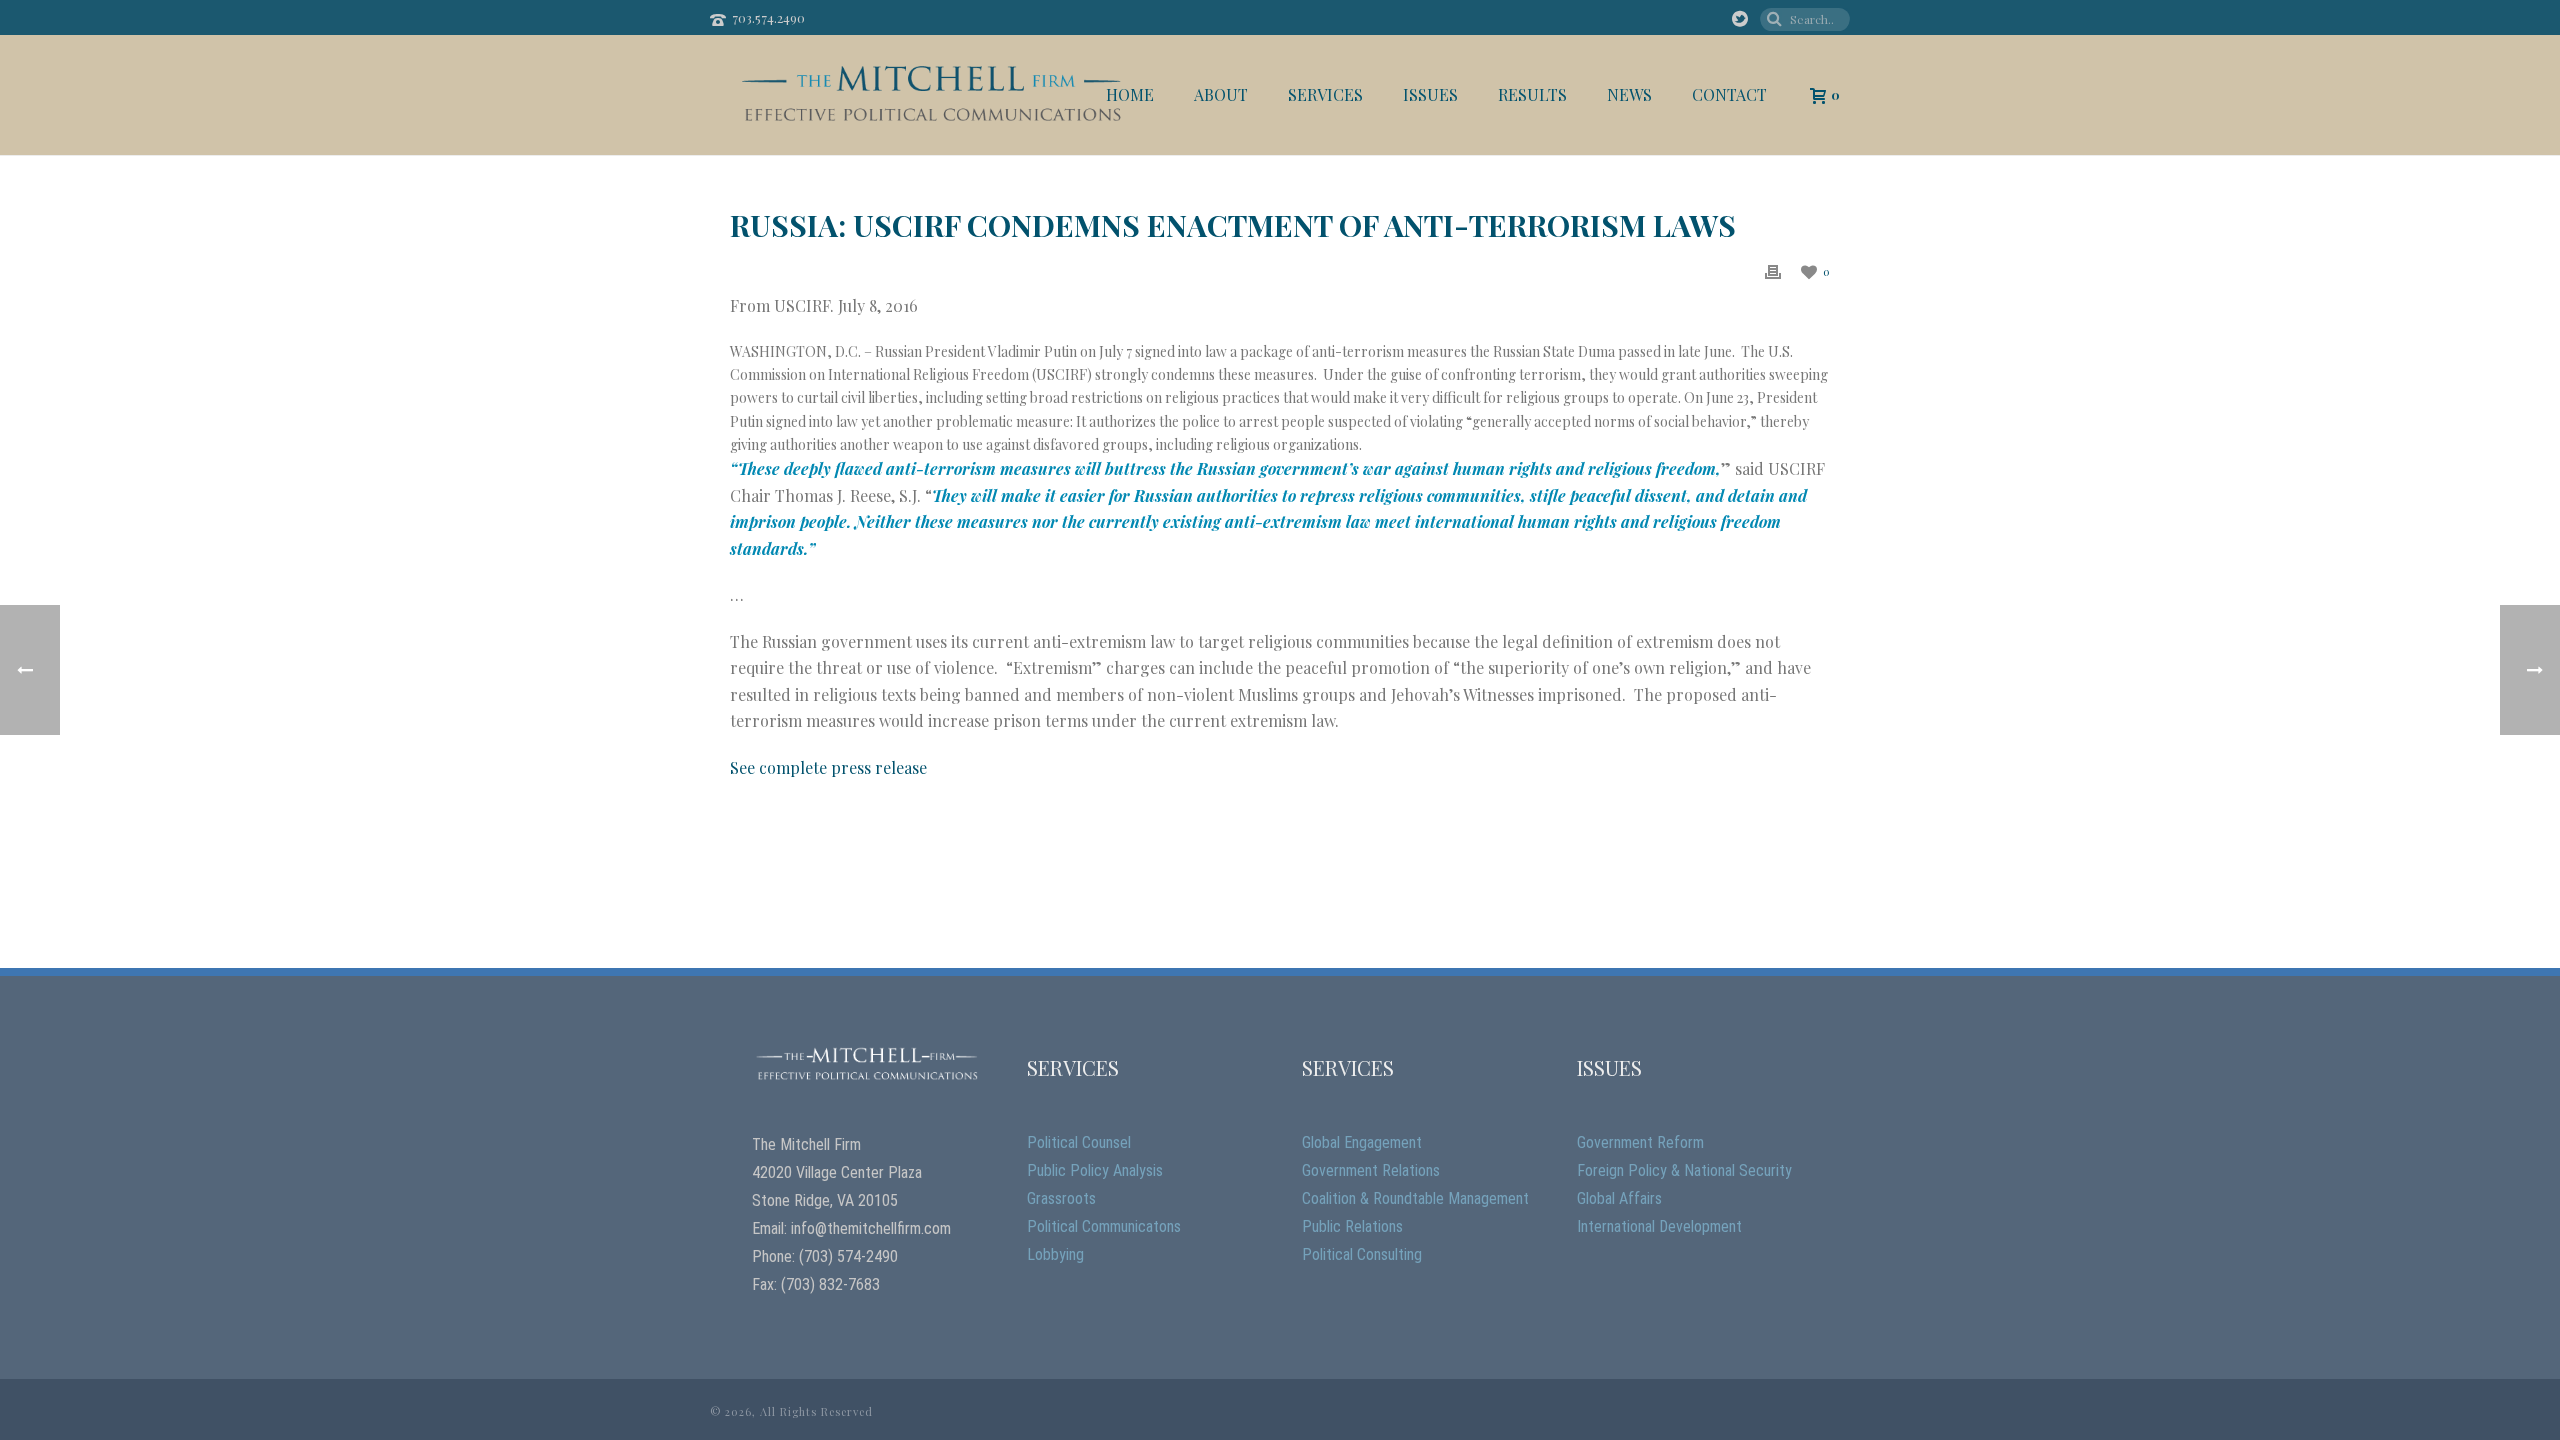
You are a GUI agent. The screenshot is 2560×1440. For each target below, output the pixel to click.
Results (1532, 95)
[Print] (1773, 270)
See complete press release (828, 767)
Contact (1729, 95)
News (1629, 95)
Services (1325, 95)
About (1221, 95)
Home (1130, 95)
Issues (1430, 95)
